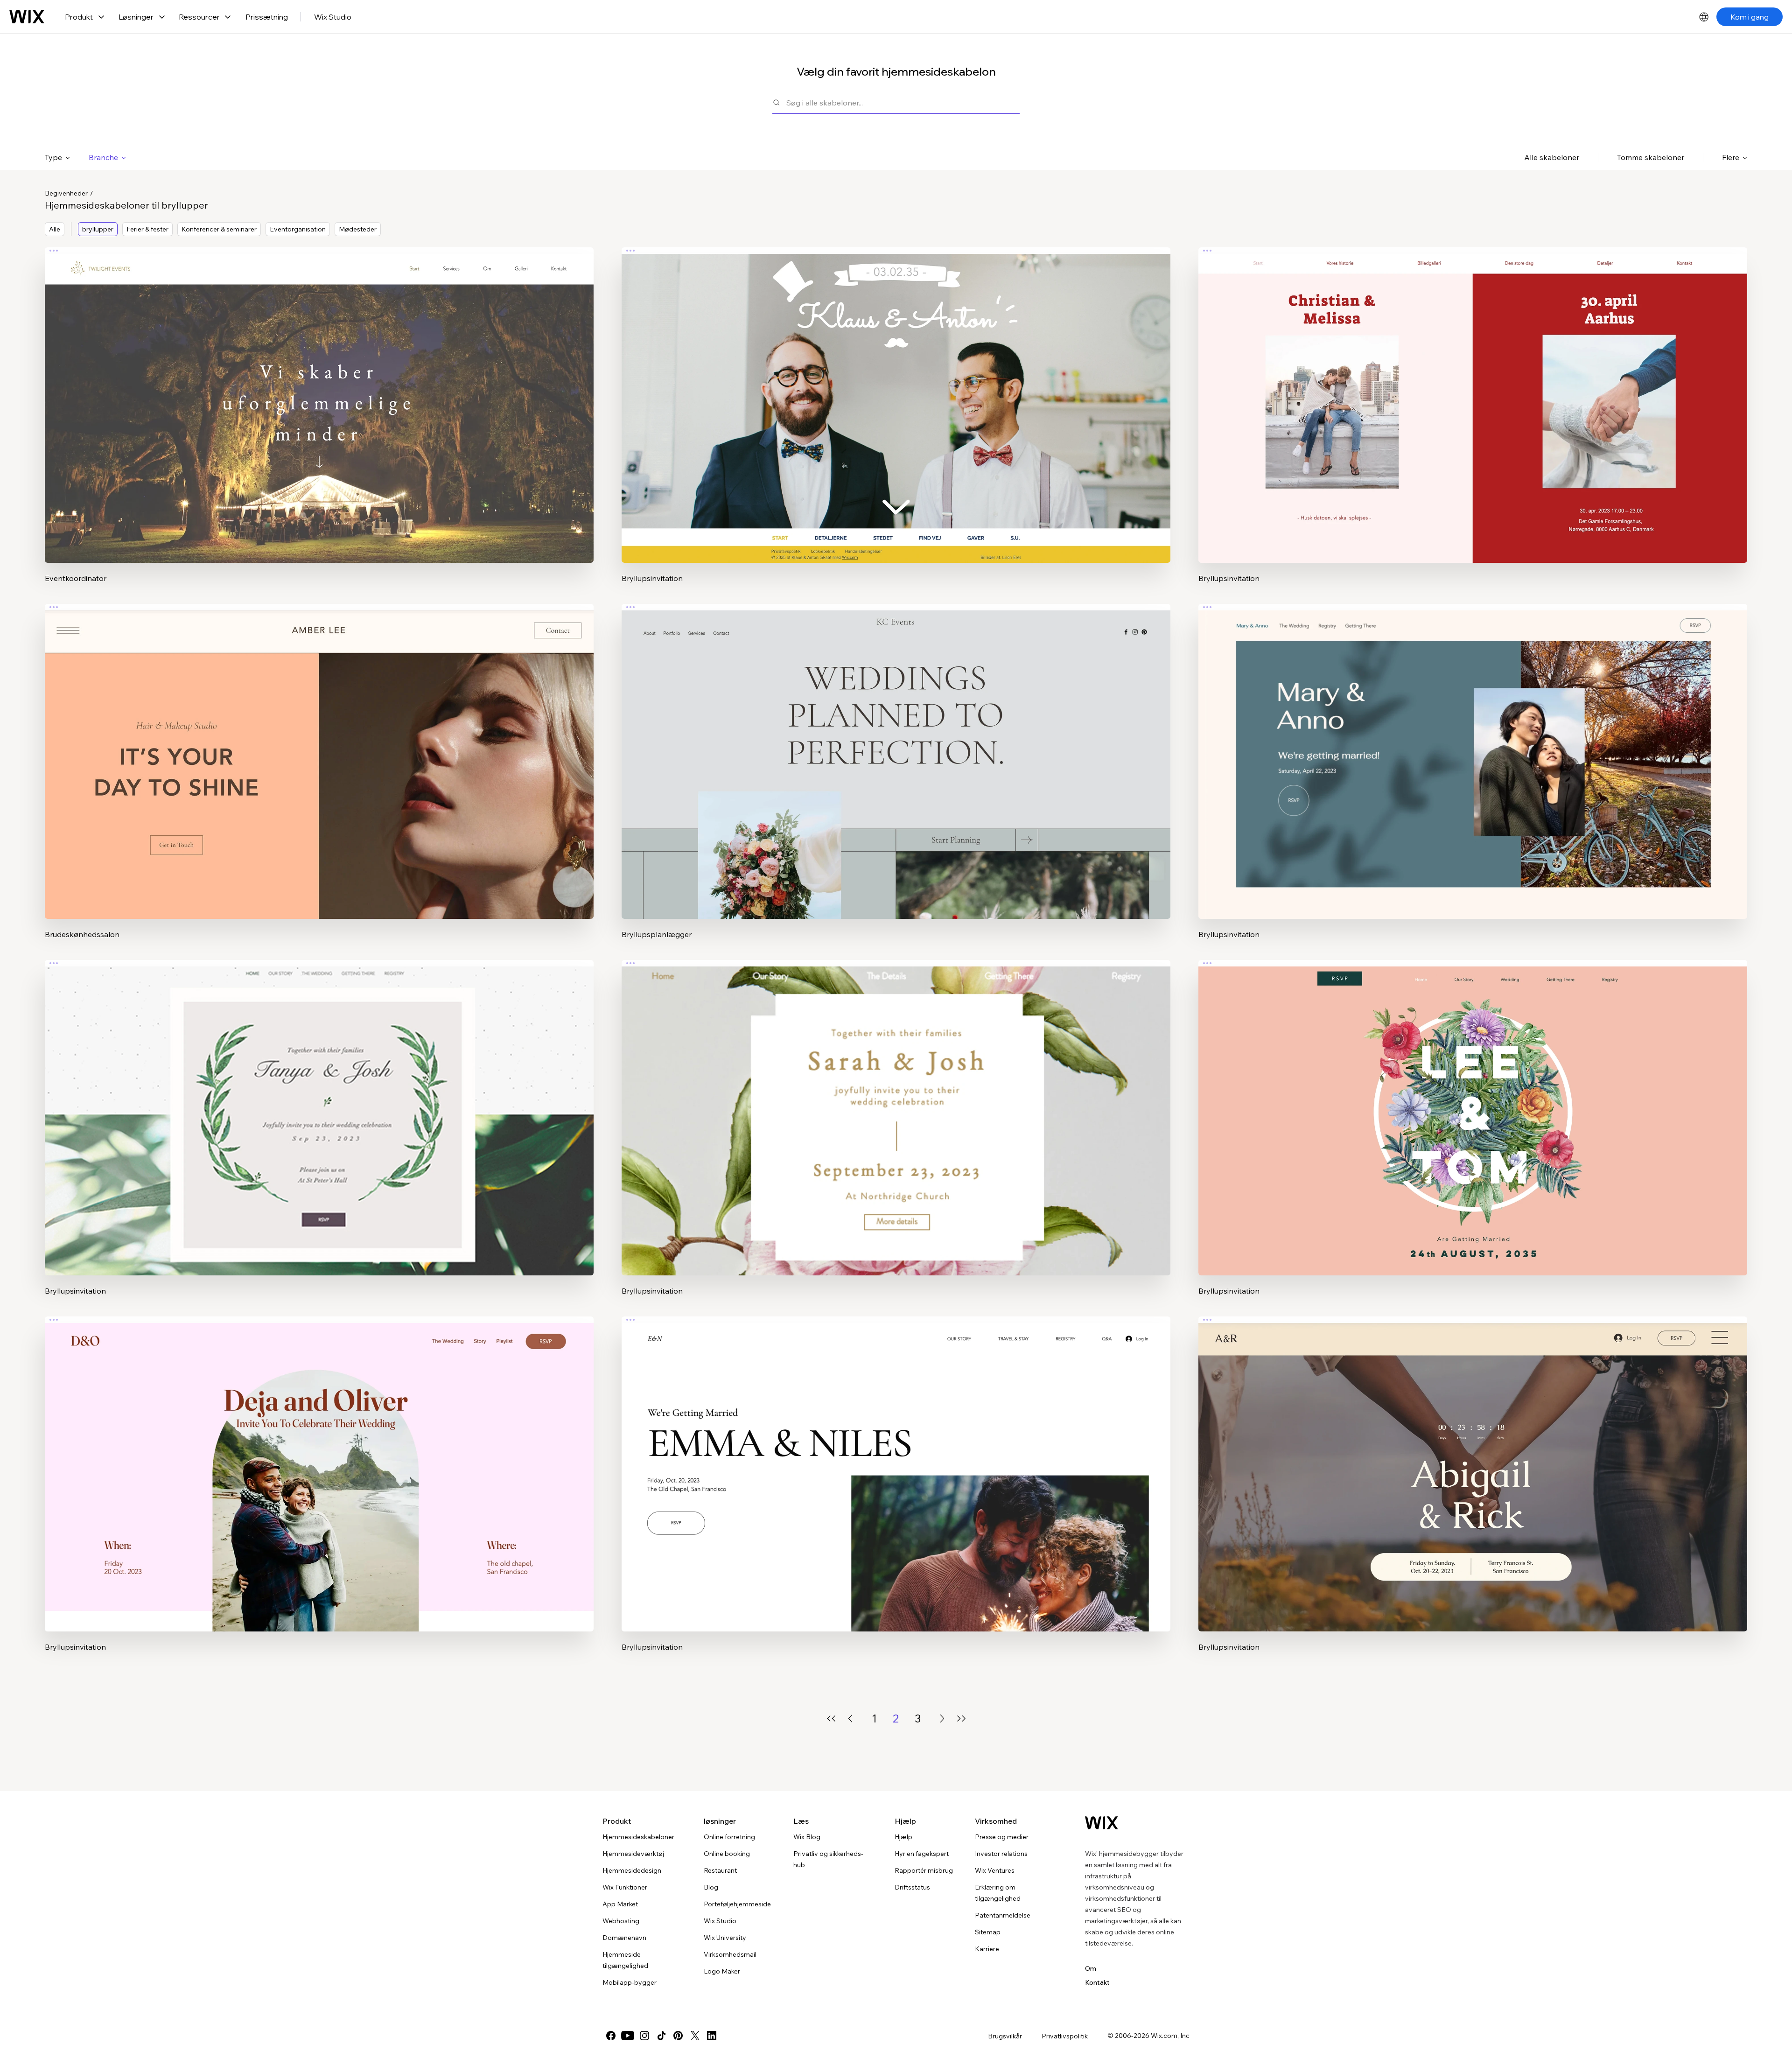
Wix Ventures (995, 1870)
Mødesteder (358, 229)
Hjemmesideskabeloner (638, 1837)
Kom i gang (1750, 17)
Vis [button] (319, 423)
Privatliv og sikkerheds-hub (828, 1859)
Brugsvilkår (1005, 2036)
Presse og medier (1002, 1837)
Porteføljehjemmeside (737, 1904)
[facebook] (611, 2036)
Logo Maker (722, 1971)
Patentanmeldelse (1003, 1915)
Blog (711, 1887)
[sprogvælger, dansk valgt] (1704, 17)
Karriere (987, 1949)
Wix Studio (333, 17)
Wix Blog (807, 1837)
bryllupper (98, 229)
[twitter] (695, 2036)
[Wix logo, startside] (27, 17)
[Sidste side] (961, 1718)
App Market (620, 1904)
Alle (55, 229)
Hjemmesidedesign (632, 1870)
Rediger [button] (319, 397)
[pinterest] (678, 2036)
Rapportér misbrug (924, 1870)
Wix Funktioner (625, 1887)
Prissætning (267, 17)
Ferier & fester (147, 229)
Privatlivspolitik (1065, 2036)
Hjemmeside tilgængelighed (625, 1960)
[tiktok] (661, 2036)
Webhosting (621, 1921)
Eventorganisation (298, 229)
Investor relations (1001, 1854)
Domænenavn (624, 1938)
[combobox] (903, 102)
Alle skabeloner (1552, 157)
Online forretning (729, 1837)
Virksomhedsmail (730, 1954)
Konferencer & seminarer (219, 229)
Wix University (725, 1938)
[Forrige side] (850, 1718)
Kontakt (1097, 1982)
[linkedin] (712, 2036)
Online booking (727, 1854)
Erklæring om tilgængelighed (998, 1893)
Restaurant (720, 1870)
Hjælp (903, 1837)
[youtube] (628, 2036)
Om (1091, 1968)
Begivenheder (66, 193)
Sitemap (988, 1932)
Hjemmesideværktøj (633, 1854)
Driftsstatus (912, 1887)
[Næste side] (942, 1718)
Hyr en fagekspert (922, 1854)
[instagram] (644, 2036)
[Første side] (831, 1718)
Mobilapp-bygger (630, 1982)
